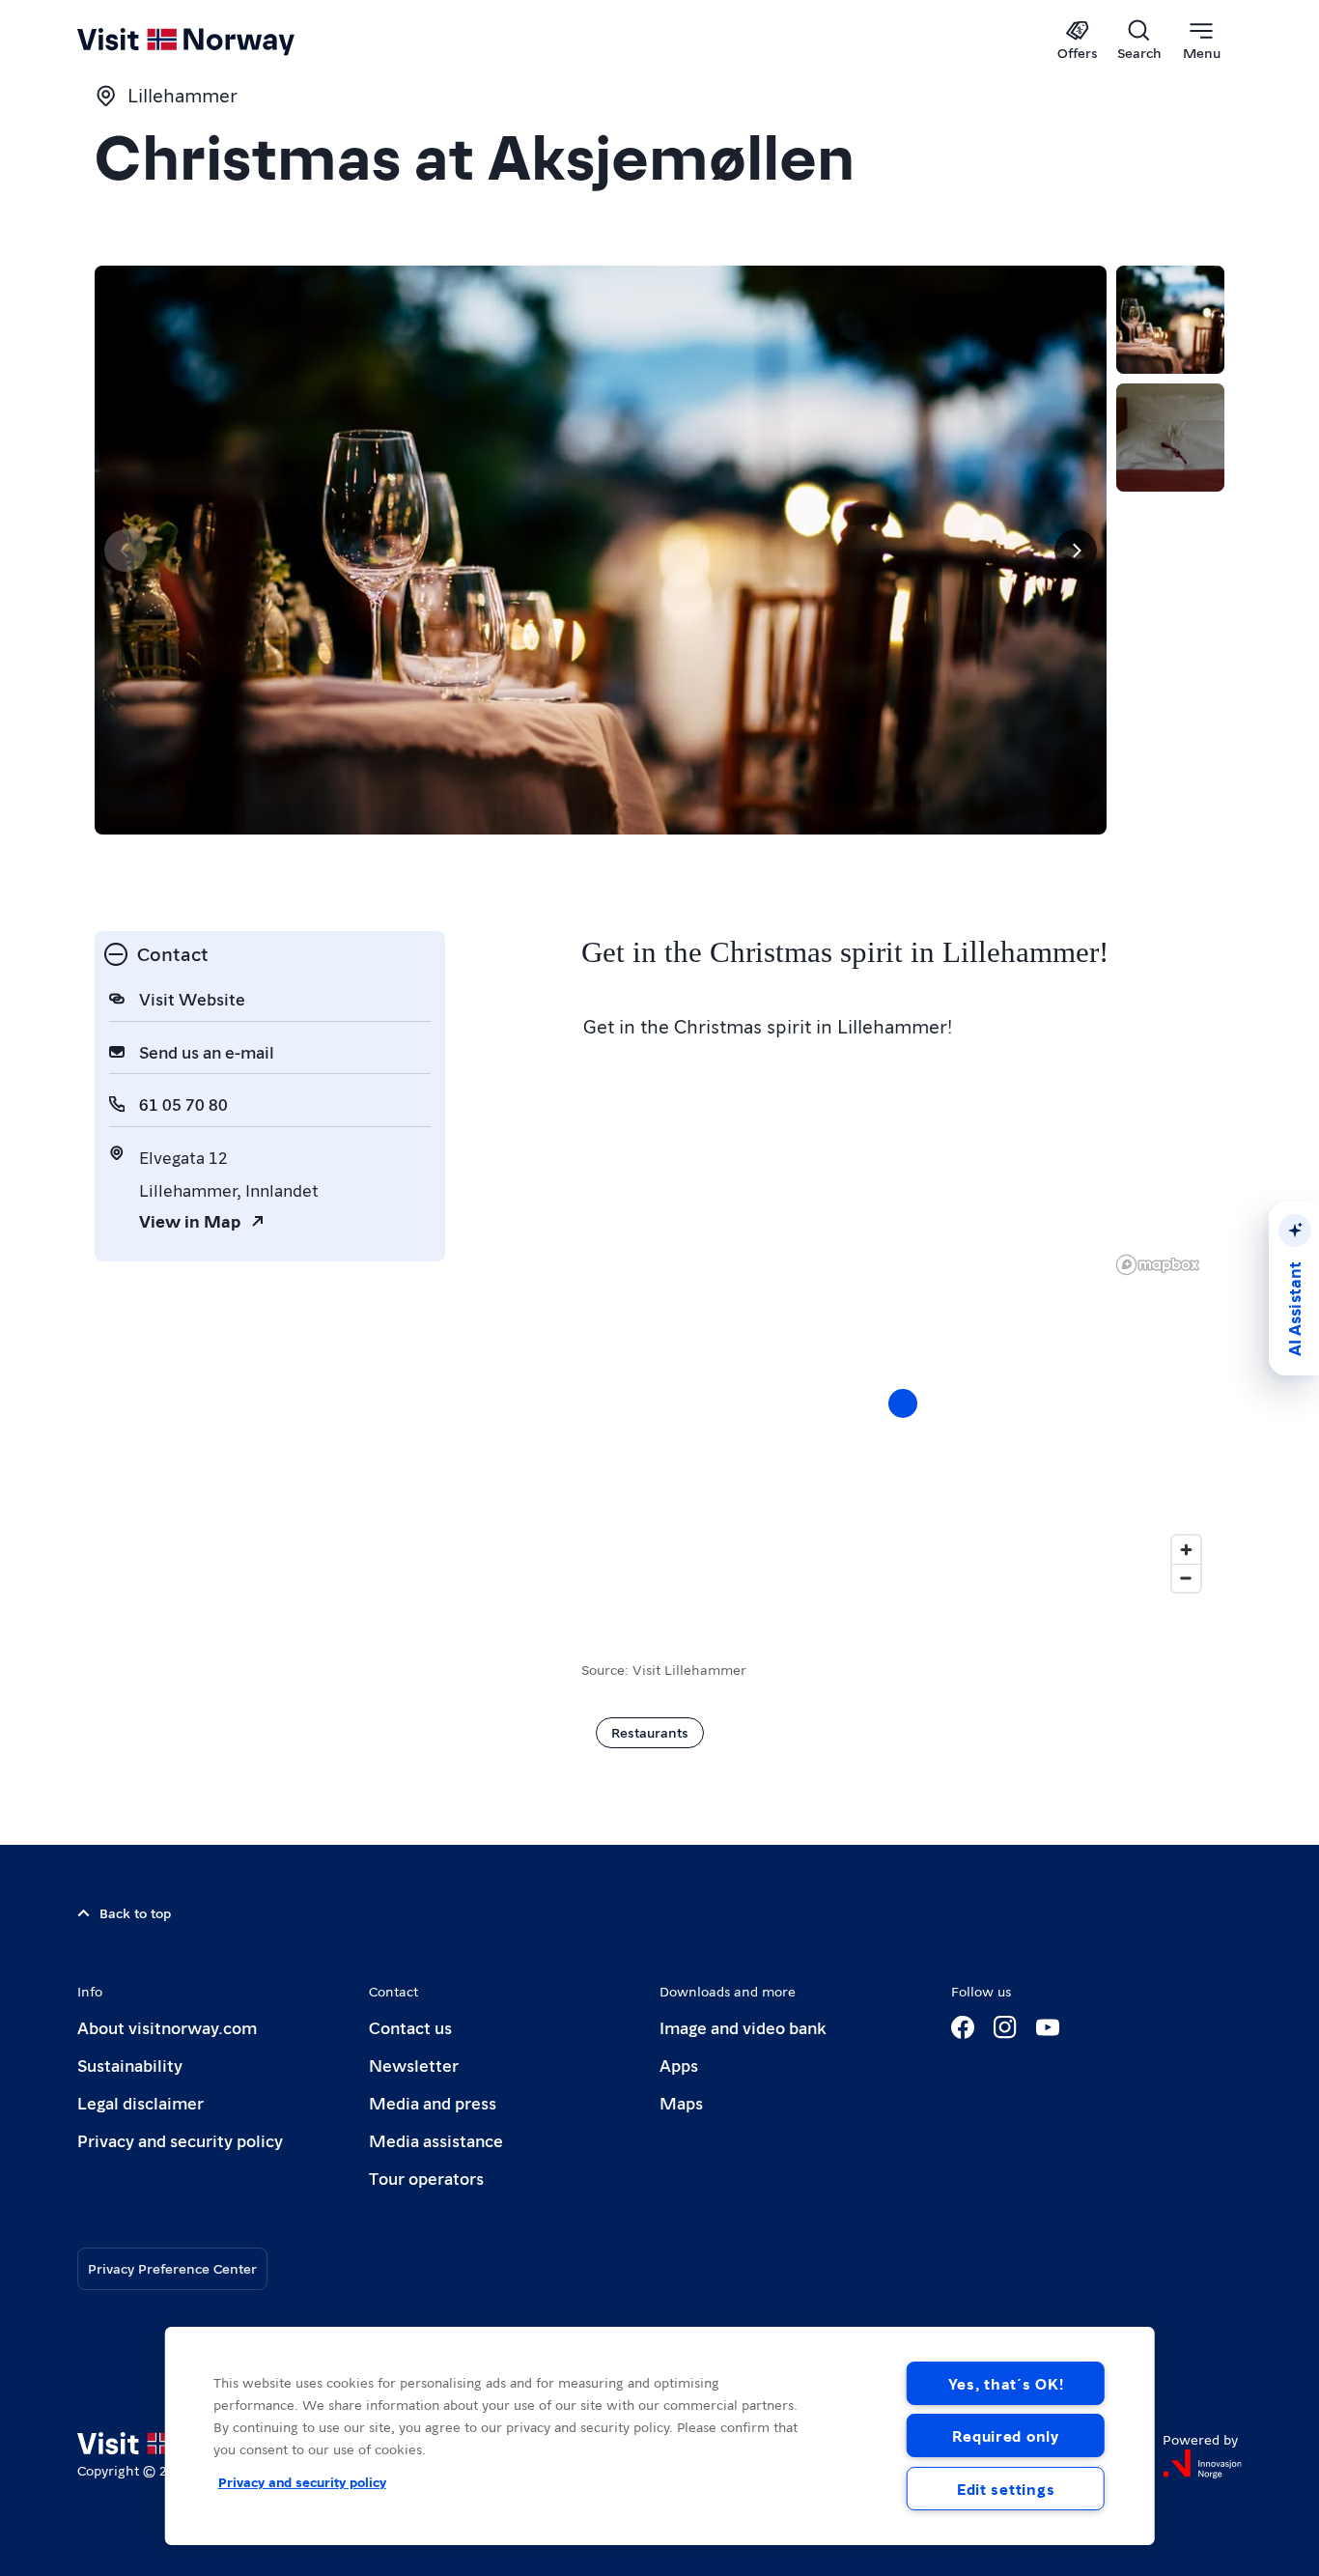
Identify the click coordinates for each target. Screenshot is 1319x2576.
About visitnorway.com (167, 2027)
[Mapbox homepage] (1158, 1265)
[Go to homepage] (218, 41)
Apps (679, 2065)
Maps (681, 2102)
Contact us (410, 2027)
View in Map (190, 1220)
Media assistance (436, 2140)
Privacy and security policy (180, 2140)
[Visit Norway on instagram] (1005, 2027)
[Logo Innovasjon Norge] (1202, 2464)
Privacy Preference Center (172, 2268)
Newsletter (414, 2065)
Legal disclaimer (140, 2102)
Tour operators (426, 2178)
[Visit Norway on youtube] (1048, 2027)
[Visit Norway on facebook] (963, 2027)
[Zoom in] (1186, 1550)
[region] (660, 2436)
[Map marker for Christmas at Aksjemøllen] (903, 1403)
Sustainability (130, 2065)
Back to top (135, 1912)
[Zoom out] (1186, 1578)
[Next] (1076, 551)
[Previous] (126, 551)
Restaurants (650, 1732)
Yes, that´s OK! (1006, 2383)
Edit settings (1006, 2489)
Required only (1005, 2435)
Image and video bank (743, 2027)
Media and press (433, 2102)
